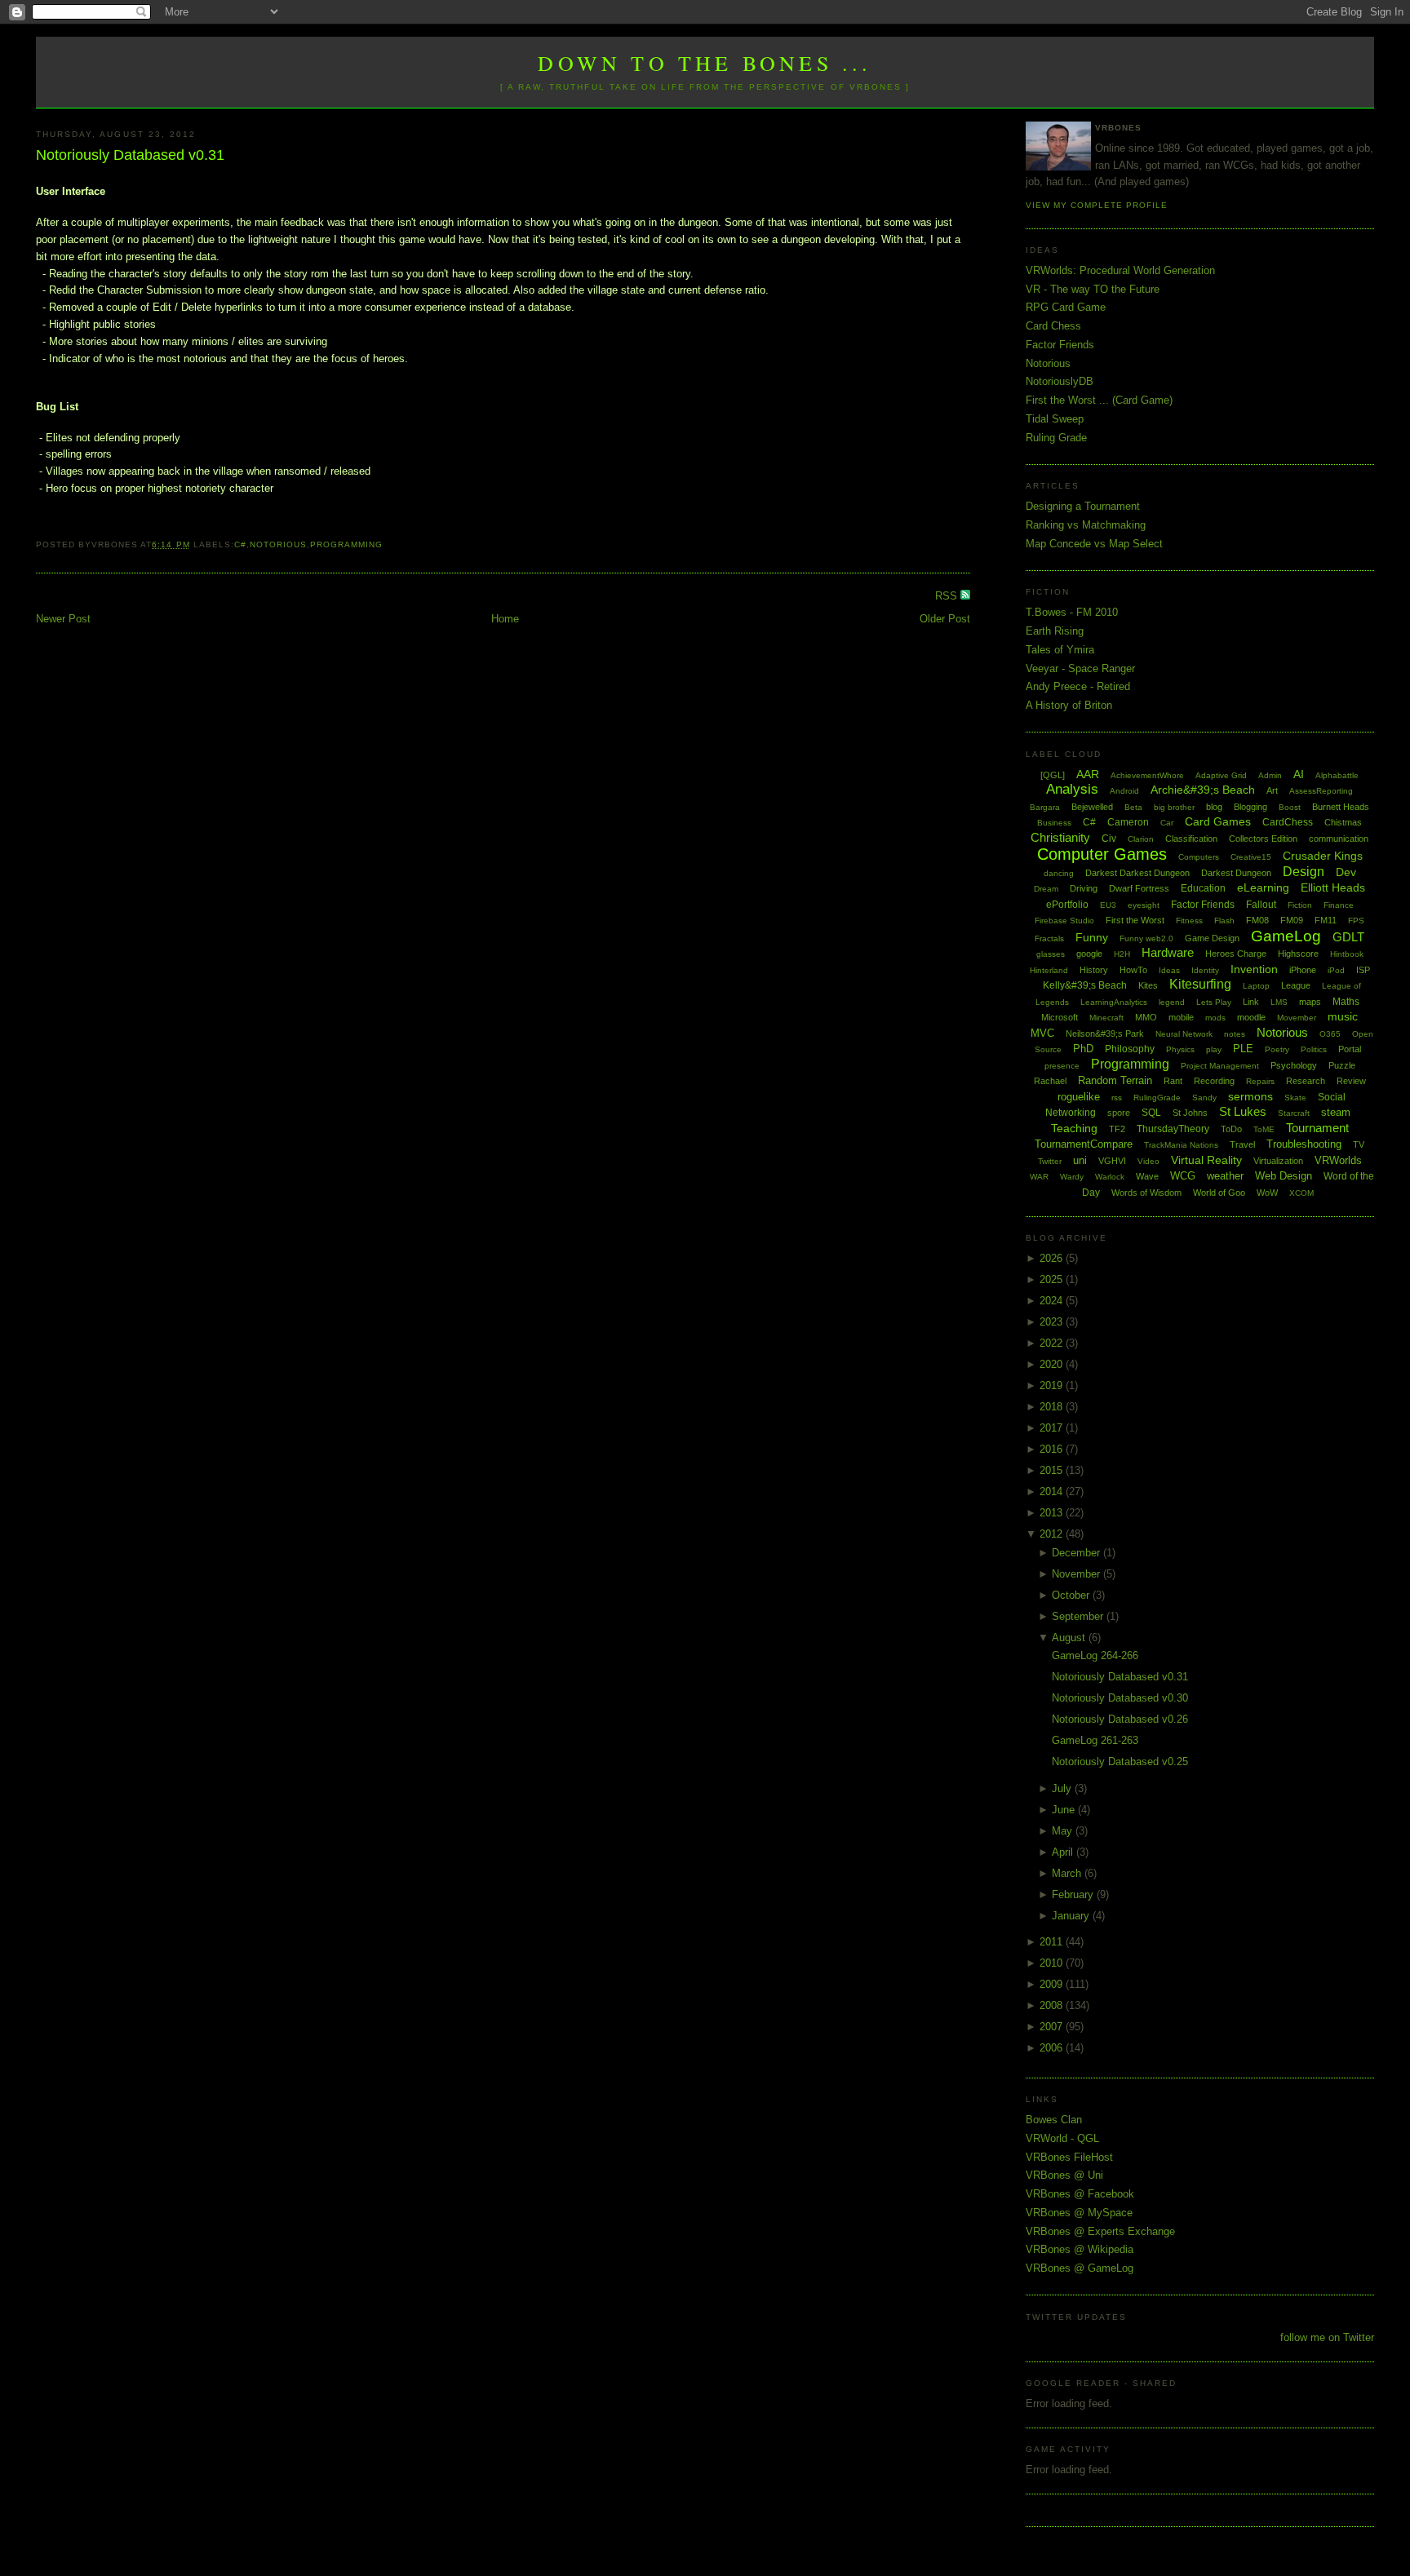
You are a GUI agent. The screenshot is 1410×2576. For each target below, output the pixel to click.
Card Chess (1053, 326)
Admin (1270, 775)
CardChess (1288, 822)
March (1068, 1873)
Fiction (1300, 905)
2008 (1053, 2005)
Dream (1046, 889)
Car (1167, 823)
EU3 (1108, 905)
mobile (1181, 1017)
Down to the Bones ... (705, 63)
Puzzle (1342, 1065)
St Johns (1190, 1113)
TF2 (1117, 1129)
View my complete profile (1097, 205)
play (1214, 1049)
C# (240, 544)
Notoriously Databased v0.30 (1120, 1698)
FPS (1356, 921)
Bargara (1045, 807)
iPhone (1303, 970)
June (1065, 1810)
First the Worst (1135, 920)
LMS (1279, 1002)
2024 (1053, 1301)
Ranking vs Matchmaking (1086, 525)
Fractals (1049, 938)
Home (505, 619)
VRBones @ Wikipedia (1080, 2249)
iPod (1336, 970)
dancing (1059, 873)
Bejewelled (1092, 807)
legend (1172, 1002)
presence (1062, 1066)
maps (1310, 1002)
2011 (1053, 1942)
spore (1119, 1113)
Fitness (1189, 921)
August (1070, 1638)
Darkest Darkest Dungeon (1137, 873)
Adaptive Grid (1221, 775)
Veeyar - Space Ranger (1080, 668)
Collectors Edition (1263, 839)
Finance (1339, 905)
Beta (1133, 807)
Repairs (1260, 1081)
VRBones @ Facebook (1080, 2194)
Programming (346, 544)
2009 (1053, 1984)
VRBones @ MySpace (1079, 2213)
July (1063, 1788)
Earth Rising (1055, 631)
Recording (1214, 1081)
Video (1148, 1161)
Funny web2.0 (1146, 938)
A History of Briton (1069, 705)
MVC (1042, 1033)
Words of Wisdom (1146, 1193)
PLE (1243, 1049)
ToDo (1231, 1129)
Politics (1314, 1049)
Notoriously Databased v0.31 (130, 155)
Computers (1199, 857)
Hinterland (1049, 970)
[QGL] (1053, 775)
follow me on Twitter (1327, 2337)
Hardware (1168, 952)
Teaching (1074, 1128)
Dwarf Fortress (1139, 888)
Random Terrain (1115, 1080)
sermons (1250, 1096)
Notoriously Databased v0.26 (1120, 1719)
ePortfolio (1067, 905)
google (1089, 954)
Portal (1350, 1049)
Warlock (1110, 1177)
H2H (1122, 954)
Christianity (1060, 837)
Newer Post (63, 619)
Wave (1147, 1176)
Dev (1346, 872)
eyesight (1144, 905)
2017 (1053, 1428)
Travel (1242, 1144)
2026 (1053, 1258)
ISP (1363, 970)
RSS (948, 596)
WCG (1183, 1176)
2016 (1053, 1449)
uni (1080, 1160)
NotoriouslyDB (1060, 381)
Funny (1092, 937)
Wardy (1072, 1177)
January (1072, 1916)
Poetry (1277, 1049)
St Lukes (1243, 1111)
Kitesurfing (1200, 984)
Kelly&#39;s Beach (1085, 985)
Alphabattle (1337, 775)
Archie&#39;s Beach (1203, 790)
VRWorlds (1338, 1160)
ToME (1264, 1129)
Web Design (1284, 1176)
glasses (1051, 954)
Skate (1295, 1098)
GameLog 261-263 (1095, 1740)
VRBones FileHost (1069, 2157)
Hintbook (1347, 954)
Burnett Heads (1341, 807)
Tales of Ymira (1060, 650)
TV (1359, 1144)
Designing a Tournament (1083, 506)
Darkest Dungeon (1236, 873)
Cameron (1128, 822)
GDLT (1348, 937)
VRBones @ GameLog (1080, 2268)
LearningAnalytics (1114, 1002)
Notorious (278, 544)
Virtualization (1278, 1161)
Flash (1224, 921)
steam (1336, 1112)
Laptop (1256, 986)
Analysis (1072, 789)
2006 (1053, 2048)
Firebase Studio (1064, 921)
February (1074, 1894)
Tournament (1317, 1128)
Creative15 (1251, 857)
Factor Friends (1060, 345)
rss (1117, 1098)
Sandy (1204, 1098)
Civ (1109, 839)
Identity (1205, 970)
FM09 (1292, 920)
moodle (1251, 1017)
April (1064, 1852)
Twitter (1050, 1161)
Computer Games (1102, 854)
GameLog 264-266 (1095, 1655)
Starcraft (1294, 1113)
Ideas (1169, 970)
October (1072, 1595)
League (1296, 985)
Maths (1346, 1002)
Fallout (1261, 905)
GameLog (1286, 936)
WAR (1039, 1177)
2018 (1053, 1407)
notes (1235, 1034)
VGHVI (1112, 1161)
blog (1214, 807)
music (1343, 1016)
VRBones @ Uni (1064, 2175)
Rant (1173, 1081)
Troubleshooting (1304, 1144)
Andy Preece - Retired (1078, 686)
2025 (1053, 1279)
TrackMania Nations (1181, 1145)
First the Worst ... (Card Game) (1099, 400)
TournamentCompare (1084, 1144)
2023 (1053, 1322)
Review (1351, 1081)
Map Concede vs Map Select (1094, 544)
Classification (1191, 839)
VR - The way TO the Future (1093, 289)
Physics (1180, 1049)
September (1079, 1616)
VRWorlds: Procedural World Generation (1120, 270)
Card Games (1218, 821)
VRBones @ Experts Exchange (1100, 2231)
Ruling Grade (1056, 438)
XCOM (1301, 1193)
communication (1339, 839)
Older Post (945, 619)
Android (1124, 791)
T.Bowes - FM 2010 (1072, 612)
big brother (1174, 807)
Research (1306, 1081)
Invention (1254, 969)
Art (1272, 790)
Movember (1297, 1018)
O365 (1330, 1034)
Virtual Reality (1206, 1160)
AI (1299, 774)
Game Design (1212, 938)
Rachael (1050, 1081)
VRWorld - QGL (1062, 2138)
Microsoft (1060, 1017)
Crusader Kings (1323, 856)
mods (1215, 1018)
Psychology (1294, 1065)
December (1077, 1553)
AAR (1088, 774)
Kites (1148, 985)
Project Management (1220, 1066)
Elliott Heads (1333, 887)
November (1077, 1574)
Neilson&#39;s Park (1105, 1033)
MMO (1146, 1017)
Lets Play (1214, 1002)
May (1064, 1831)
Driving (1084, 888)
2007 (1053, 2027)
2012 (1053, 1534)
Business (1054, 823)
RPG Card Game (1066, 307)
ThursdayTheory (1173, 1129)
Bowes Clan (1054, 2120)
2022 (1053, 1343)
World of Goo (1219, 1193)
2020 (1053, 1364)
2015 (1053, 1470)
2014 (1053, 1492)
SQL (1151, 1113)
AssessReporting (1321, 791)
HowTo (1133, 970)
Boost (1290, 807)
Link (1251, 1002)
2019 (1053, 1385)
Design (1304, 872)
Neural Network (1184, 1034)
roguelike (1079, 1097)
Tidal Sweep (1055, 419)
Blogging (1250, 807)
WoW (1267, 1193)
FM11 (1326, 920)
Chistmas (1343, 822)
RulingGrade (1157, 1098)
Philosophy (1130, 1049)
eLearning (1263, 887)
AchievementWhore (1147, 775)
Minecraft (1106, 1018)
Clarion (1141, 839)
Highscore (1298, 954)
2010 (1053, 1963)
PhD (1083, 1049)
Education (1203, 888)
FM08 (1257, 920)
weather (1225, 1176)
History (1094, 970)
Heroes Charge (1236, 954)
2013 (1053, 1513)
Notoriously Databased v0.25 (1120, 1762)
